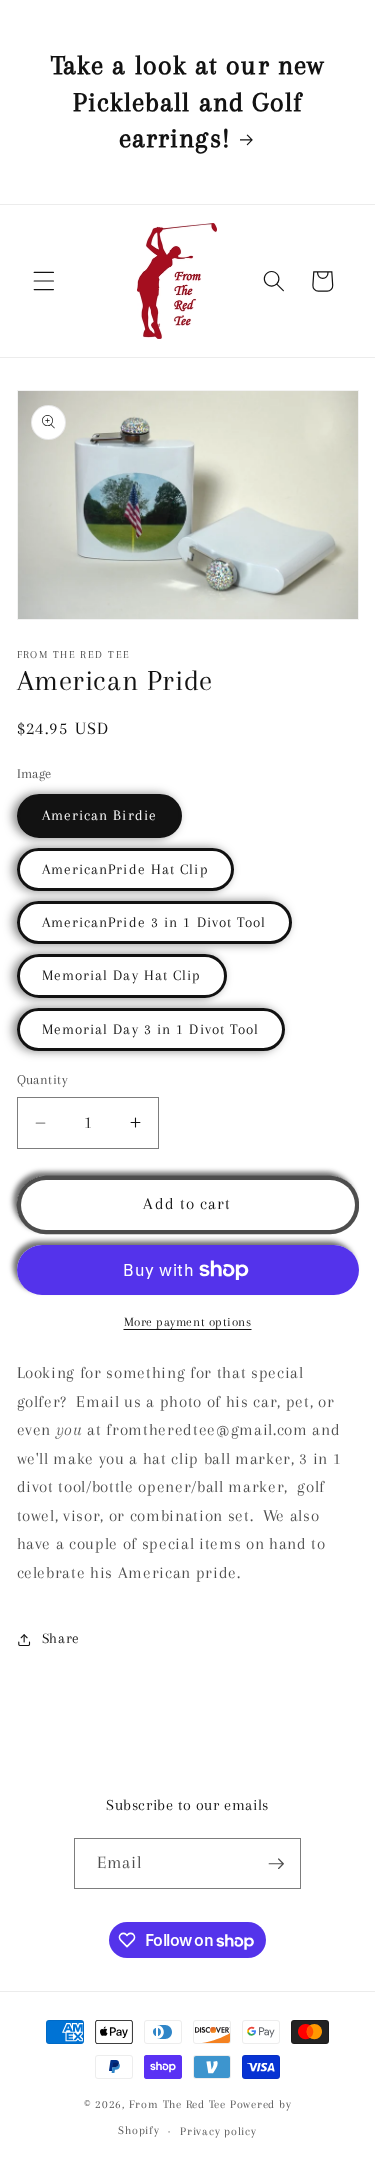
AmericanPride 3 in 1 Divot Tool (154, 922)
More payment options (188, 1322)
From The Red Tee (177, 2104)
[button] (44, 281)
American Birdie (100, 815)
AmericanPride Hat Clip (125, 869)
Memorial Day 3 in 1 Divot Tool (151, 1029)
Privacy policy (218, 2131)
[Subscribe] (276, 1864)
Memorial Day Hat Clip (122, 975)
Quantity (43, 1079)
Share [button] (61, 1638)
